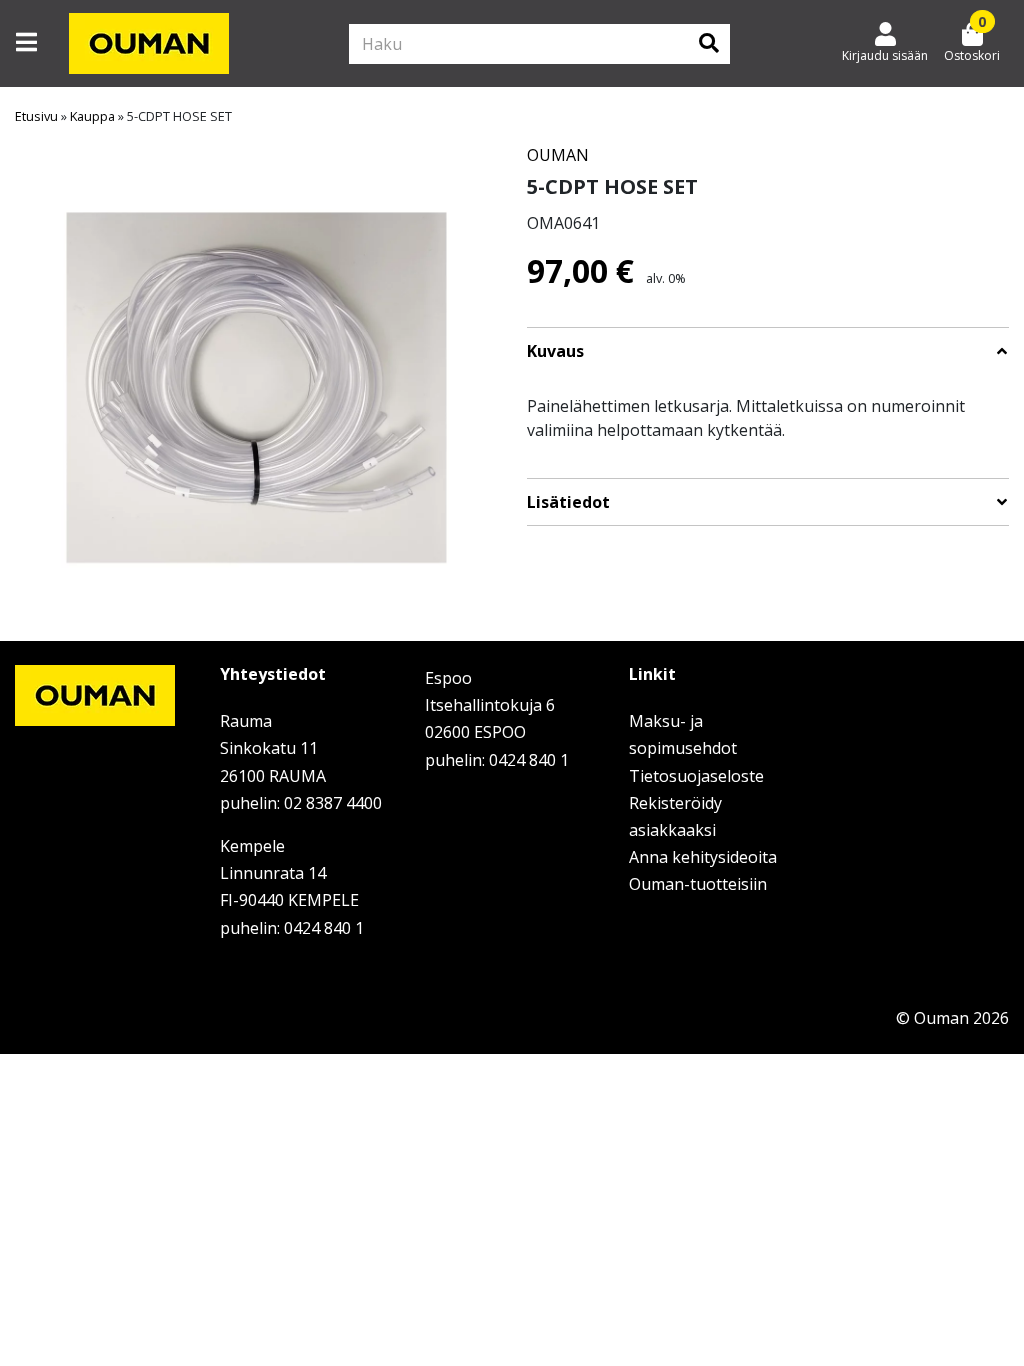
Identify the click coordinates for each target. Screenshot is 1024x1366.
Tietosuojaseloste (696, 776)
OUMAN (558, 155)
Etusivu (36, 116)
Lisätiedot (568, 502)
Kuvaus (555, 351)
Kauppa (92, 116)
